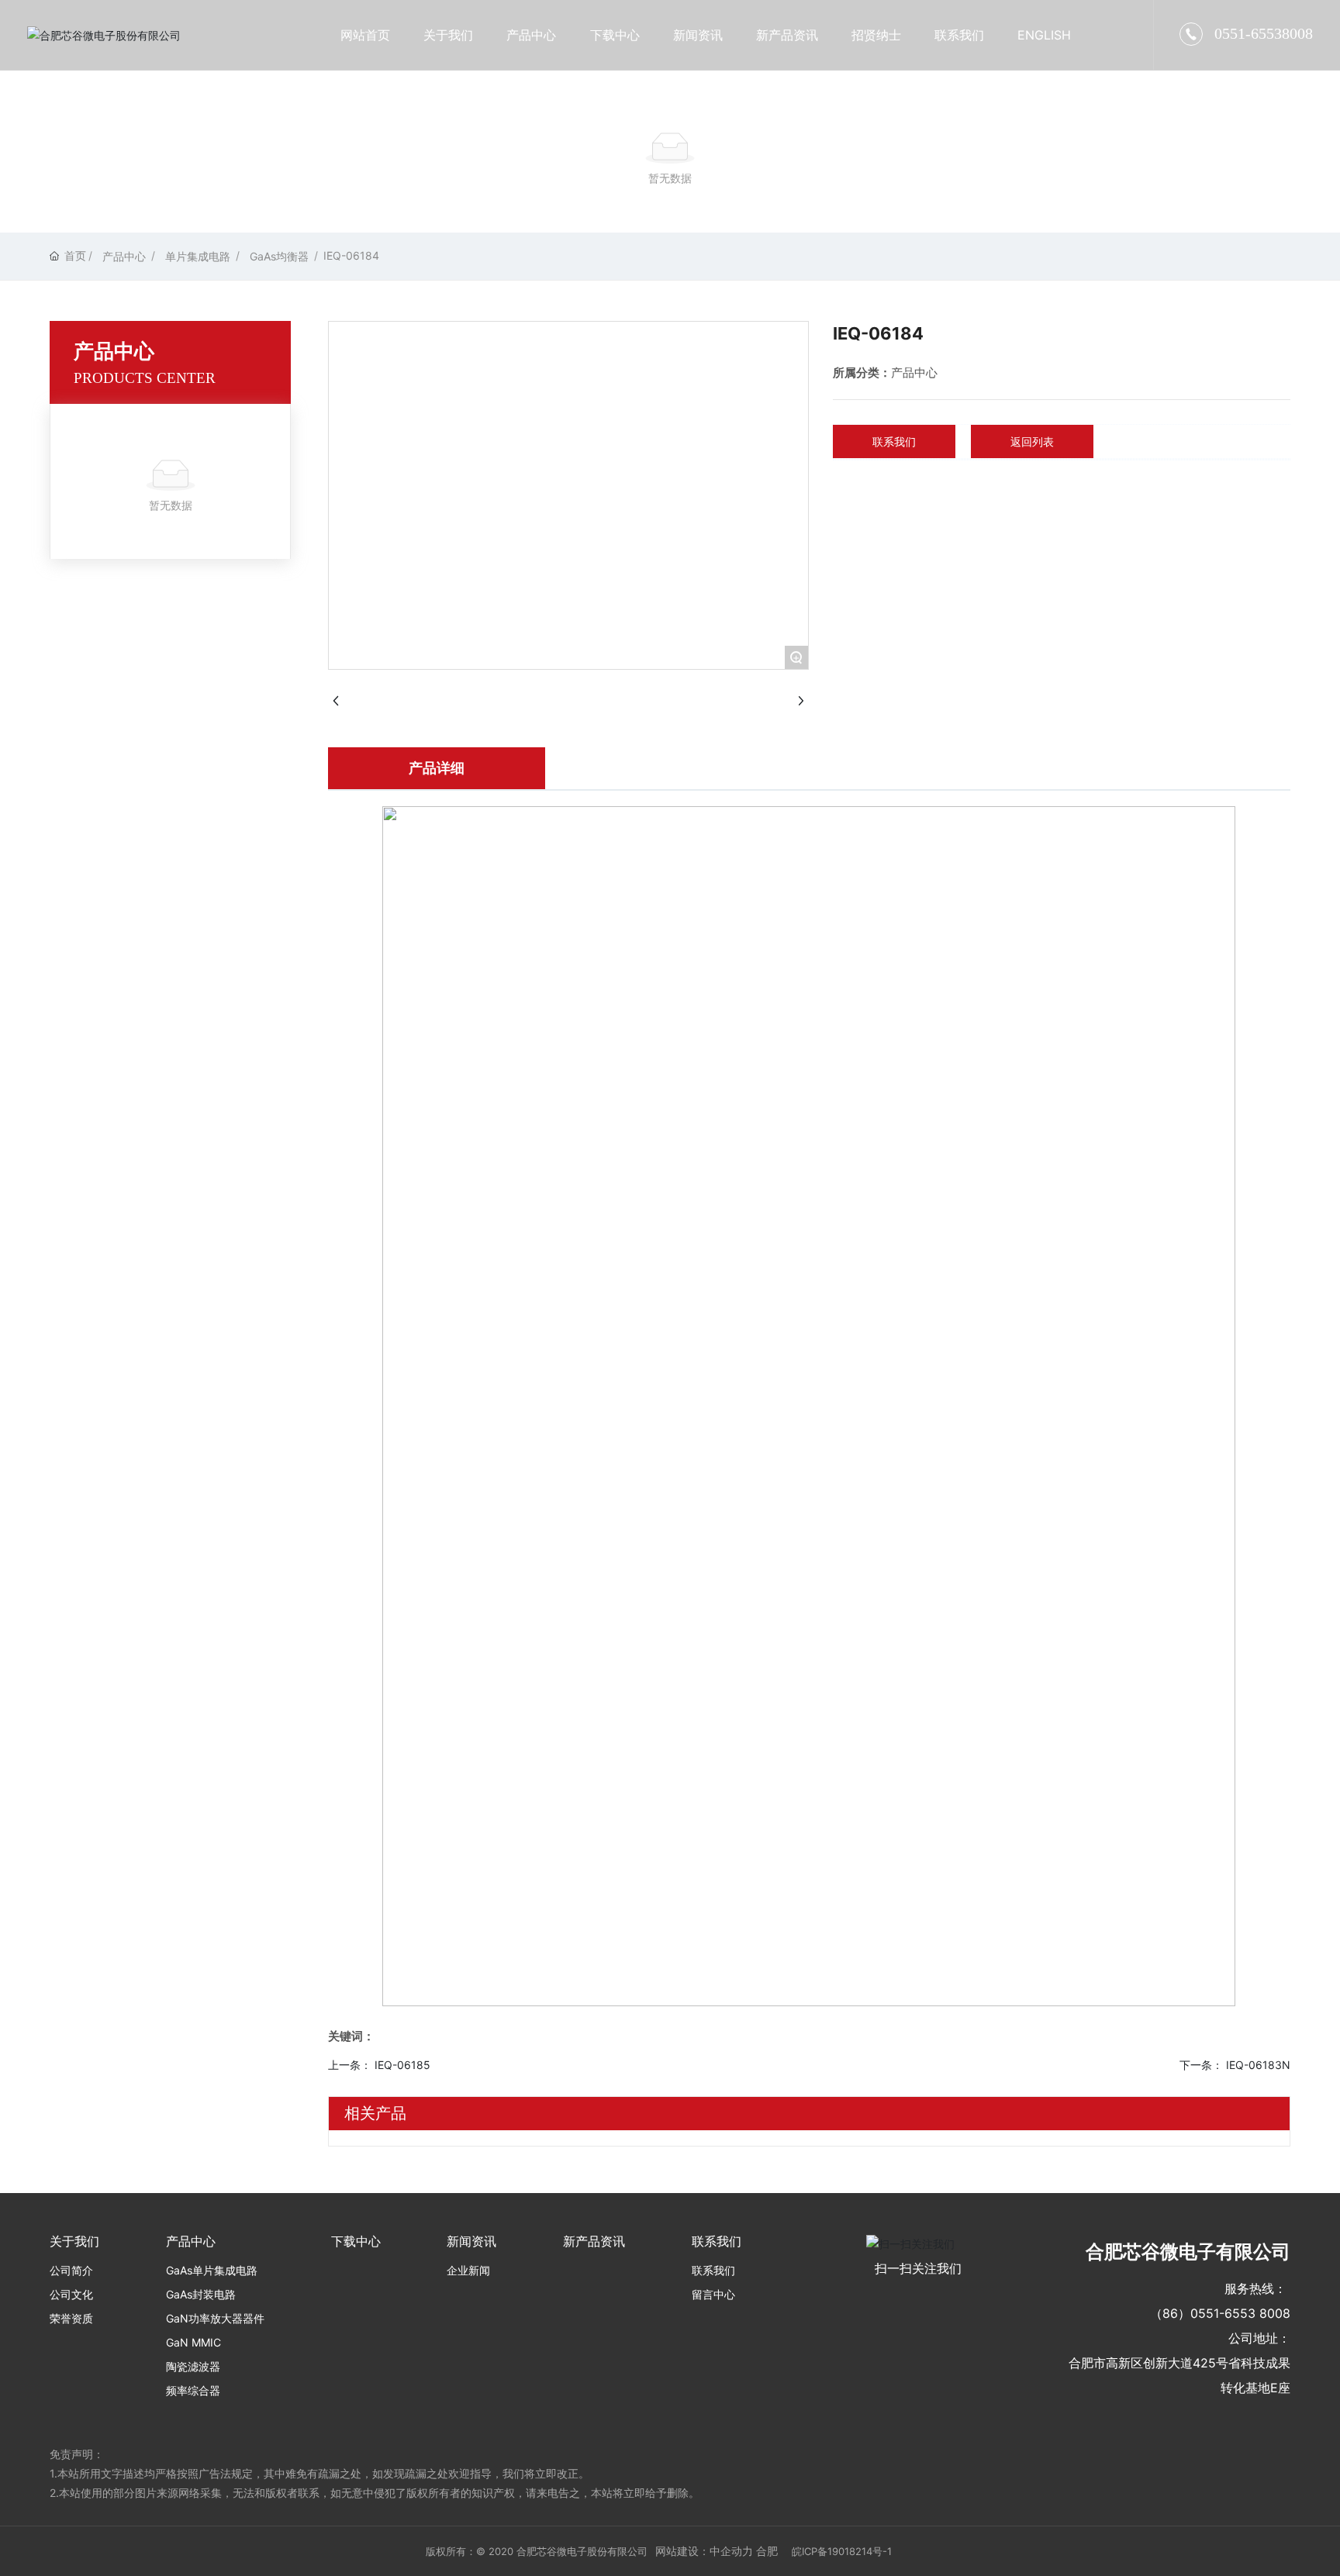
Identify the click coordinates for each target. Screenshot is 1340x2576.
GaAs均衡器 (279, 256)
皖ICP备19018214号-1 (842, 2551)
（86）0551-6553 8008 (1220, 2313)
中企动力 (731, 2551)
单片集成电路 (198, 256)
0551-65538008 (1264, 33)
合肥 (767, 2551)
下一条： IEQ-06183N (1235, 2065)
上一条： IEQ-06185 (379, 2065)
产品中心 (124, 256)
